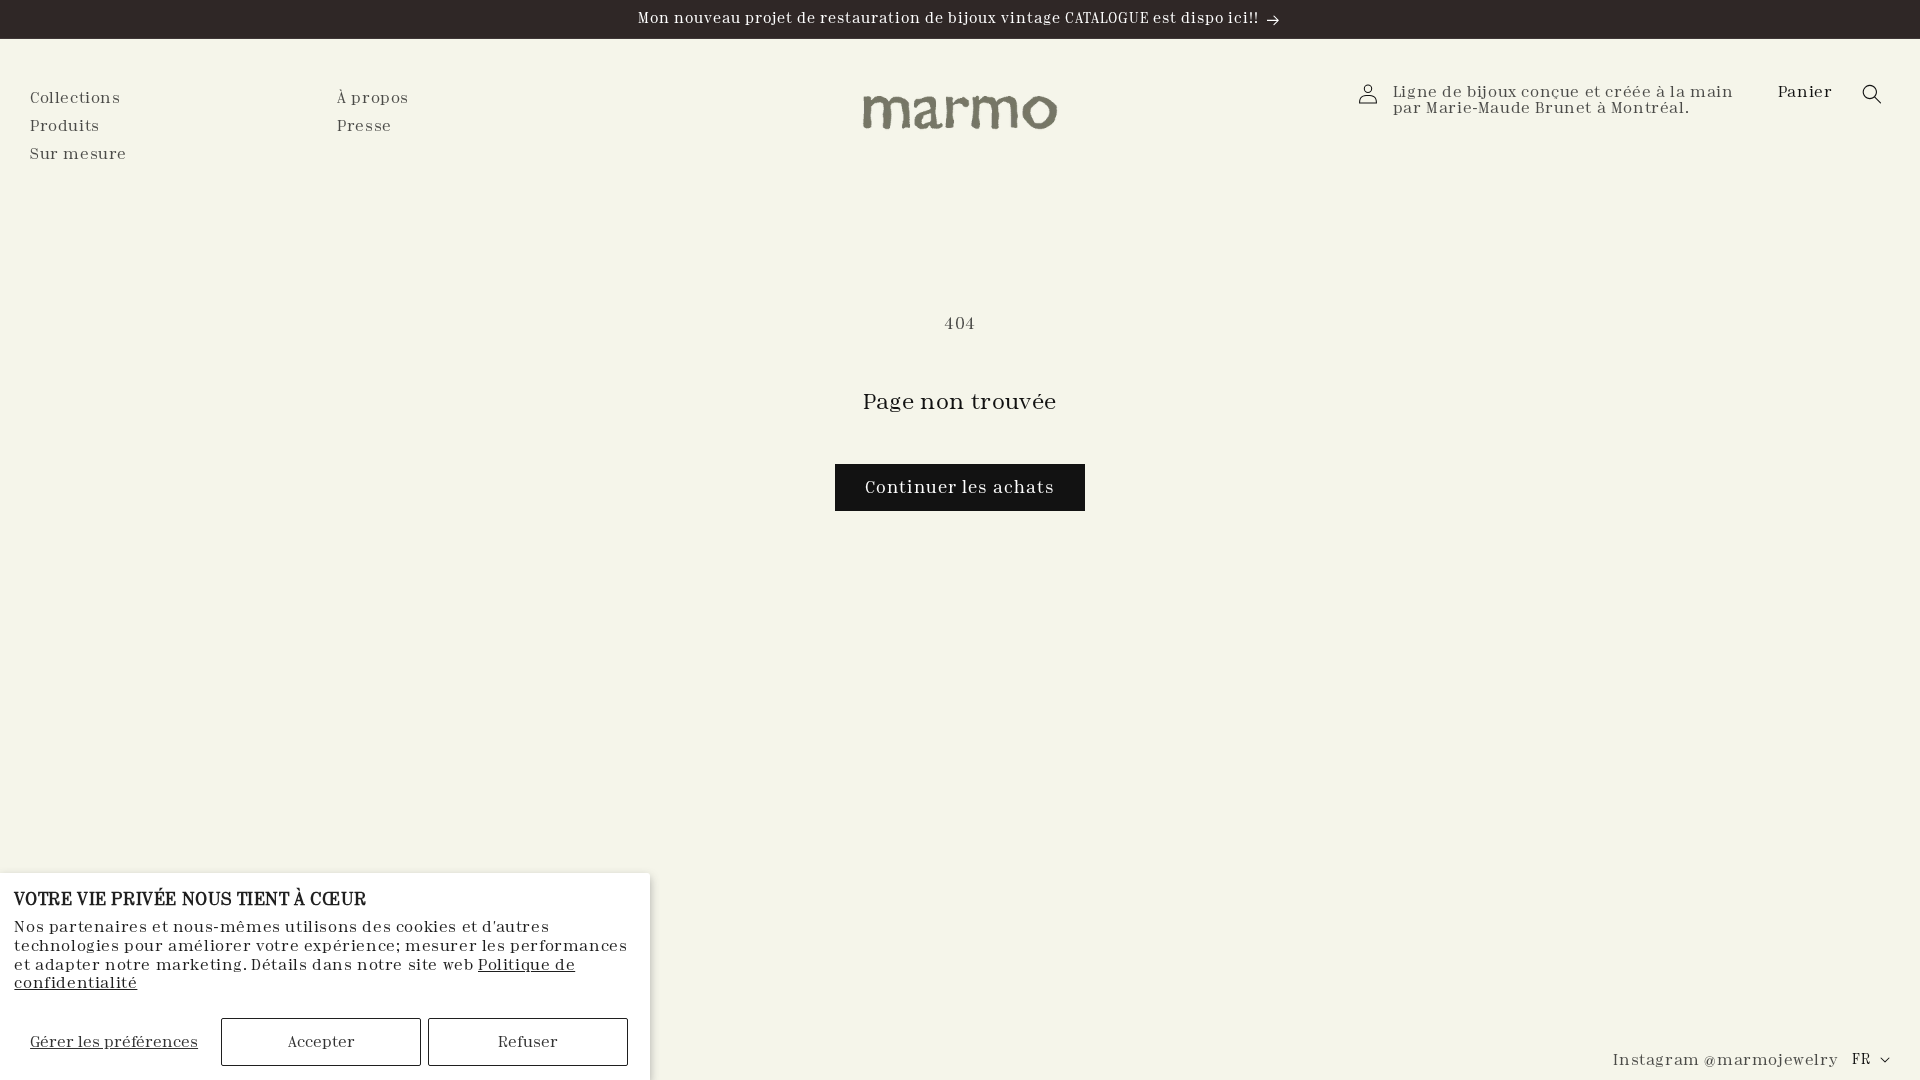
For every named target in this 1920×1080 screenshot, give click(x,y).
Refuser (528, 1041)
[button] (1807, 92)
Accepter (321, 1041)
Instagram (1725, 1059)
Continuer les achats (960, 487)
